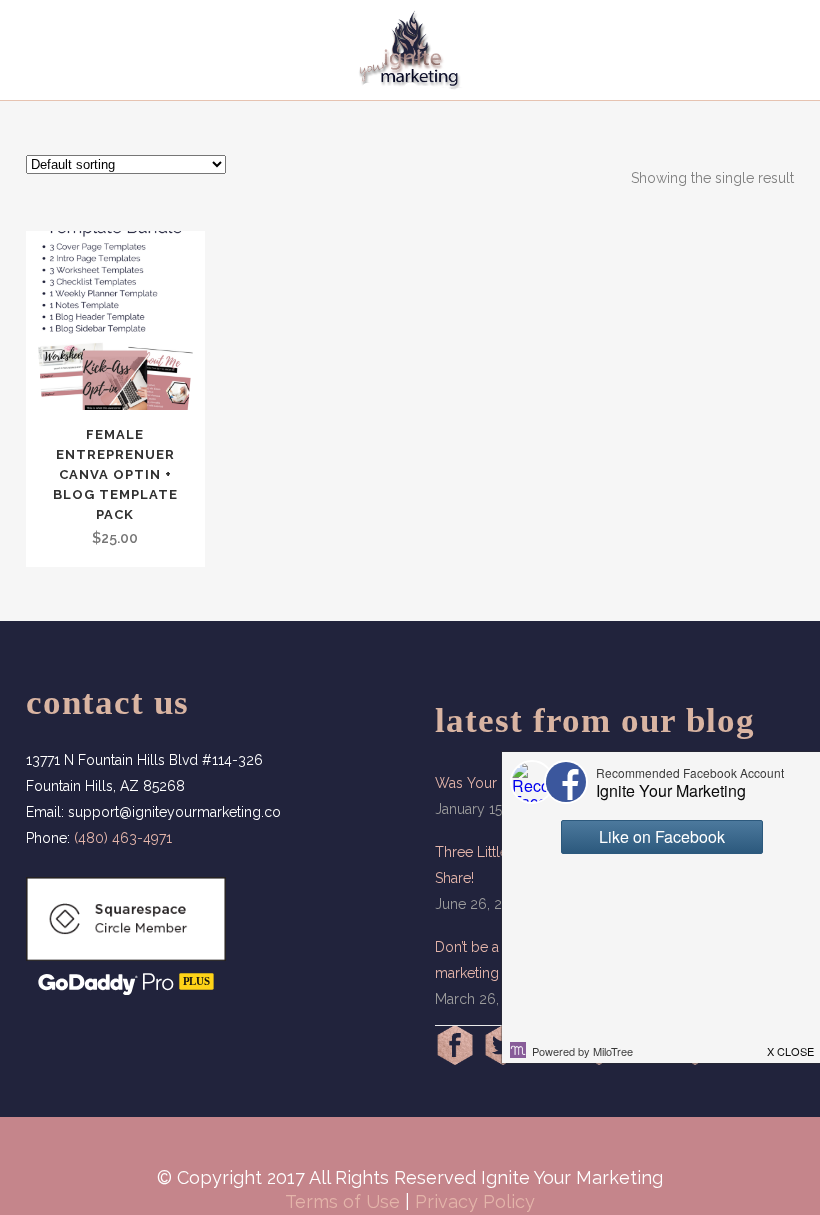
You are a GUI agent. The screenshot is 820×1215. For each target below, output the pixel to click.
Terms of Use (342, 1201)
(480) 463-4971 (123, 838)
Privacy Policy (475, 1201)
